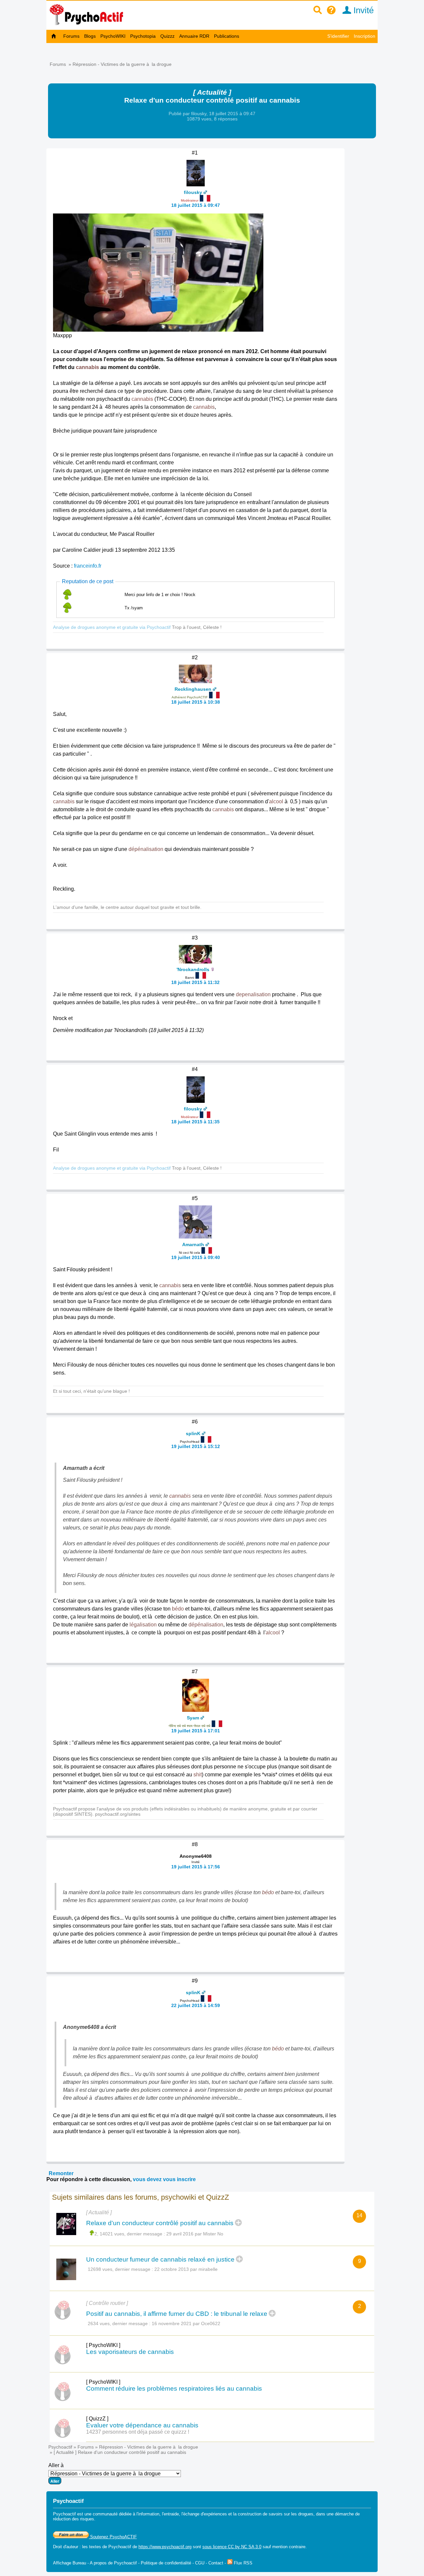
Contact (216, 2563)
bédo (178, 1609)
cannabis (87, 367)
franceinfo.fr (88, 566)
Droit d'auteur (66, 2547)
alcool (276, 801)
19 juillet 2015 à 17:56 (196, 1867)
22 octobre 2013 (172, 2269)
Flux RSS (242, 2563)
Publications (227, 36)
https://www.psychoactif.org (165, 2547)
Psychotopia (143, 36)
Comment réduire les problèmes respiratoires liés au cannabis (174, 2389)
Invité (362, 10)
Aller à (56, 2465)
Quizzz (167, 36)
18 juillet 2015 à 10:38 (196, 702)
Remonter (61, 2173)
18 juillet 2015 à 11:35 (195, 1122)
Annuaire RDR (194, 36)
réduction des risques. (74, 2519)
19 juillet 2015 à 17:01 (196, 1731)
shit (198, 1775)
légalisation (143, 1625)
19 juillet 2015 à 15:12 (196, 1446)
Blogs (90, 36)
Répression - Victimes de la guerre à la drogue (122, 64)
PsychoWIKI (113, 36)
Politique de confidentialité (166, 2563)
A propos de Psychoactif (113, 2563)
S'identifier (338, 36)
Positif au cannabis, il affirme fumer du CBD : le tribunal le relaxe (177, 2314)
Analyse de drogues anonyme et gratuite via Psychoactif (112, 627)
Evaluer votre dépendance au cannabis (142, 2425)
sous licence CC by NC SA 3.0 (232, 2547)
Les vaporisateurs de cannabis (130, 2352)
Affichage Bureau (70, 2563)
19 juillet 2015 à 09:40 (196, 1257)
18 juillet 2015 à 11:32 (195, 982)
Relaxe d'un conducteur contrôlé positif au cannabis (160, 2223)
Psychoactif (60, 2447)
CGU (200, 2563)
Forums (71, 36)
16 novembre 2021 (172, 2323)
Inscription (365, 36)
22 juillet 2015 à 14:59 (196, 2005)
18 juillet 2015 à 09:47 (196, 205)
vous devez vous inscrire (164, 2179)
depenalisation (253, 994)
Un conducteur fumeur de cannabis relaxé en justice (160, 2259)
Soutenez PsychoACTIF (113, 2537)
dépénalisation (146, 849)
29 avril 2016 (180, 2234)
